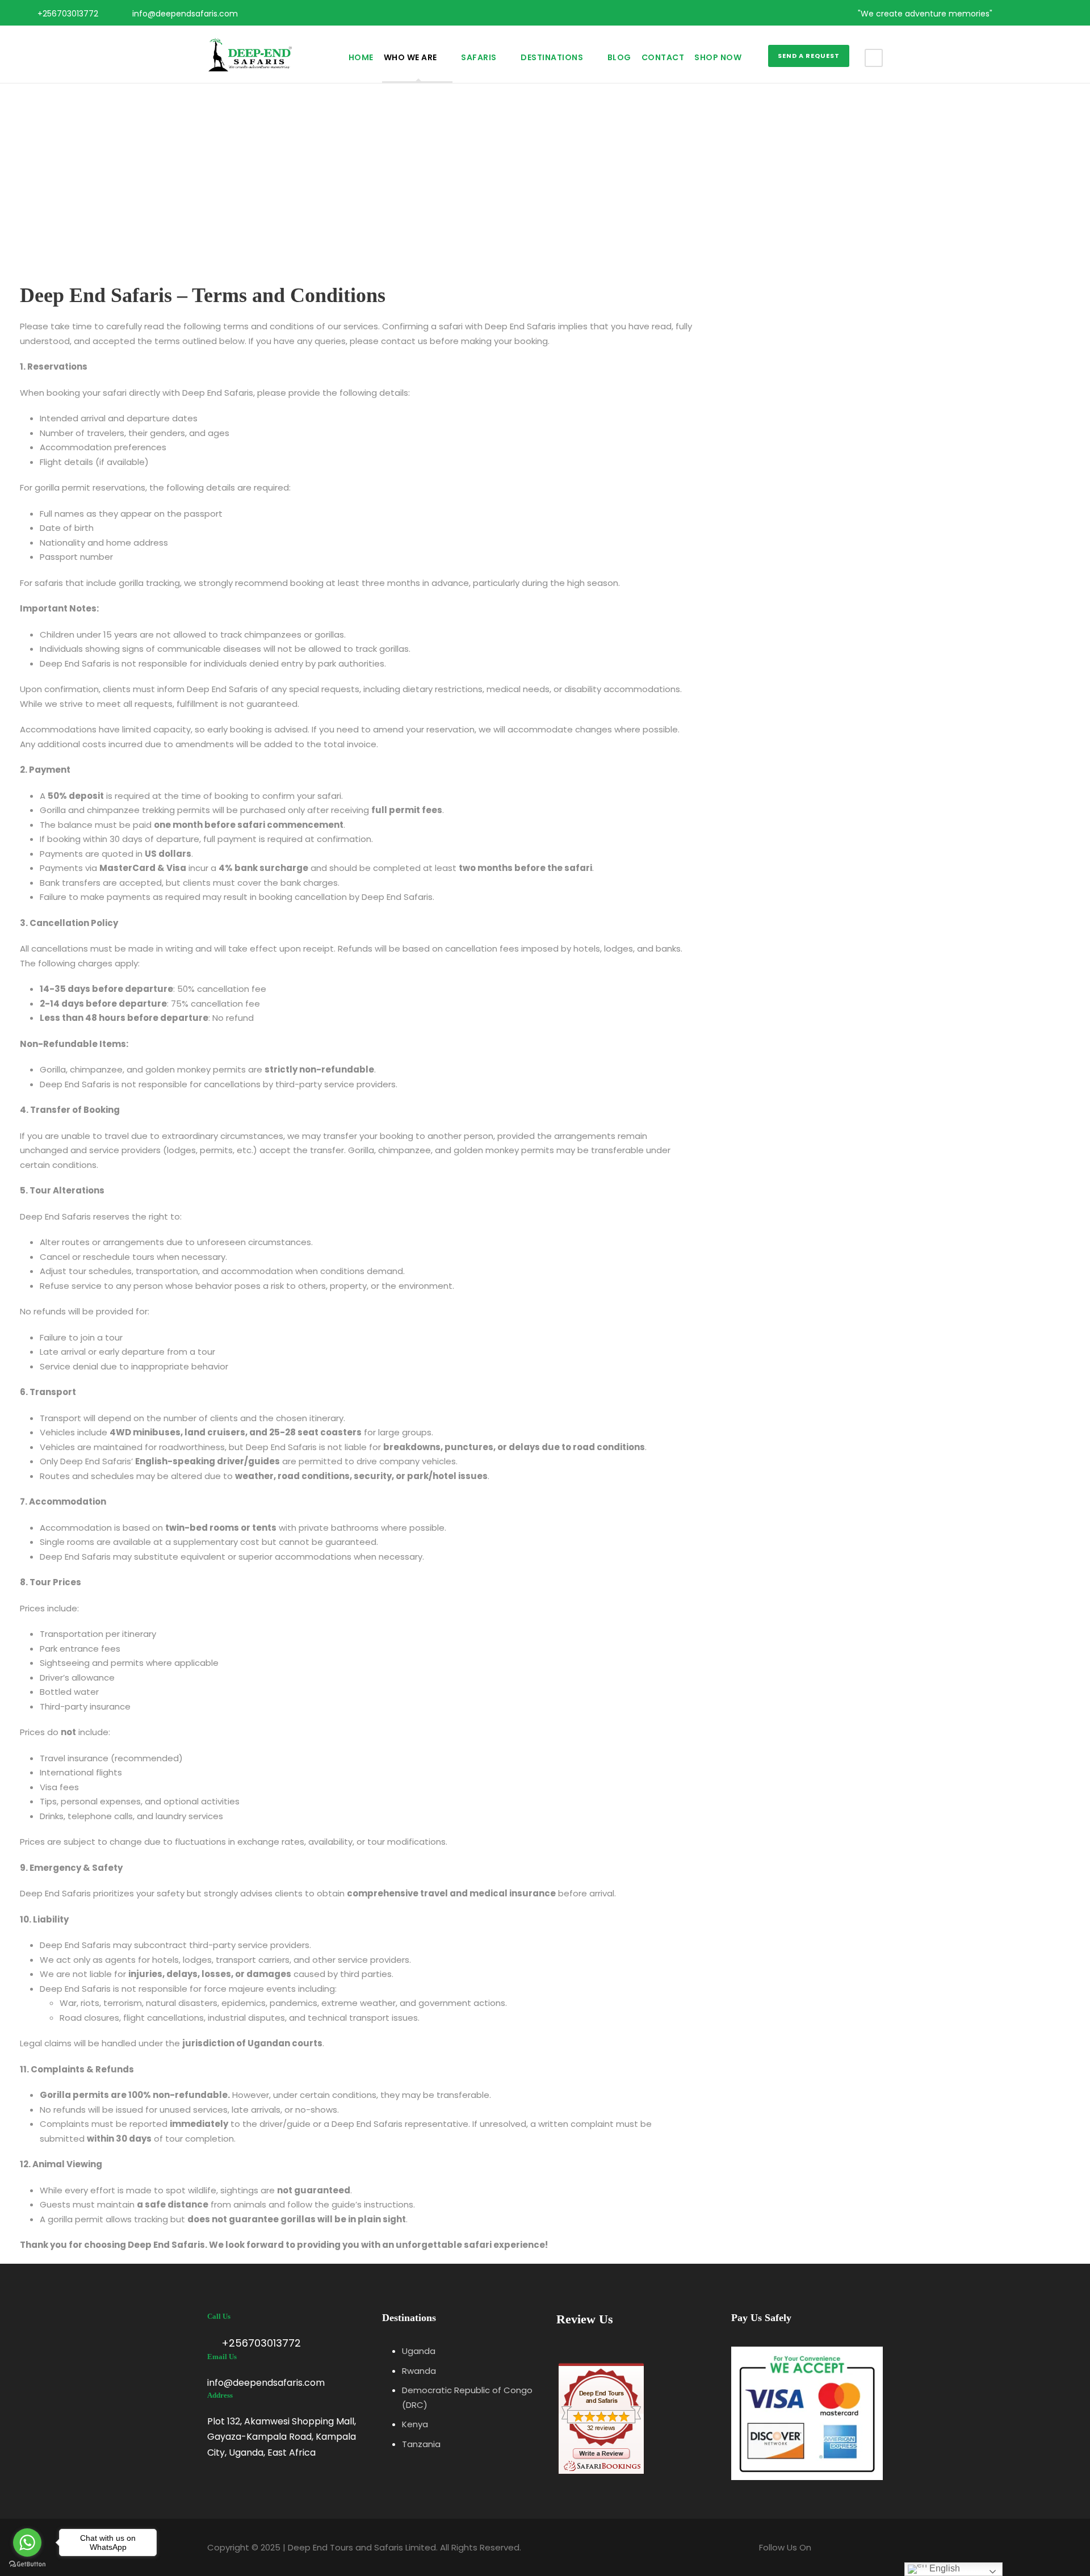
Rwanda (419, 2371)
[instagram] (1064, 14)
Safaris (479, 57)
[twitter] (1028, 14)
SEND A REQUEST (809, 56)
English (944, 2568)
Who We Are (410, 57)
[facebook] (1010, 14)
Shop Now (718, 57)
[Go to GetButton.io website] (27, 2564)
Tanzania (421, 2444)
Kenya (415, 2424)
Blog (619, 57)
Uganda (419, 2351)
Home (361, 57)
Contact (663, 57)
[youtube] (1046, 14)
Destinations (552, 57)
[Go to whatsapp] (27, 2543)
